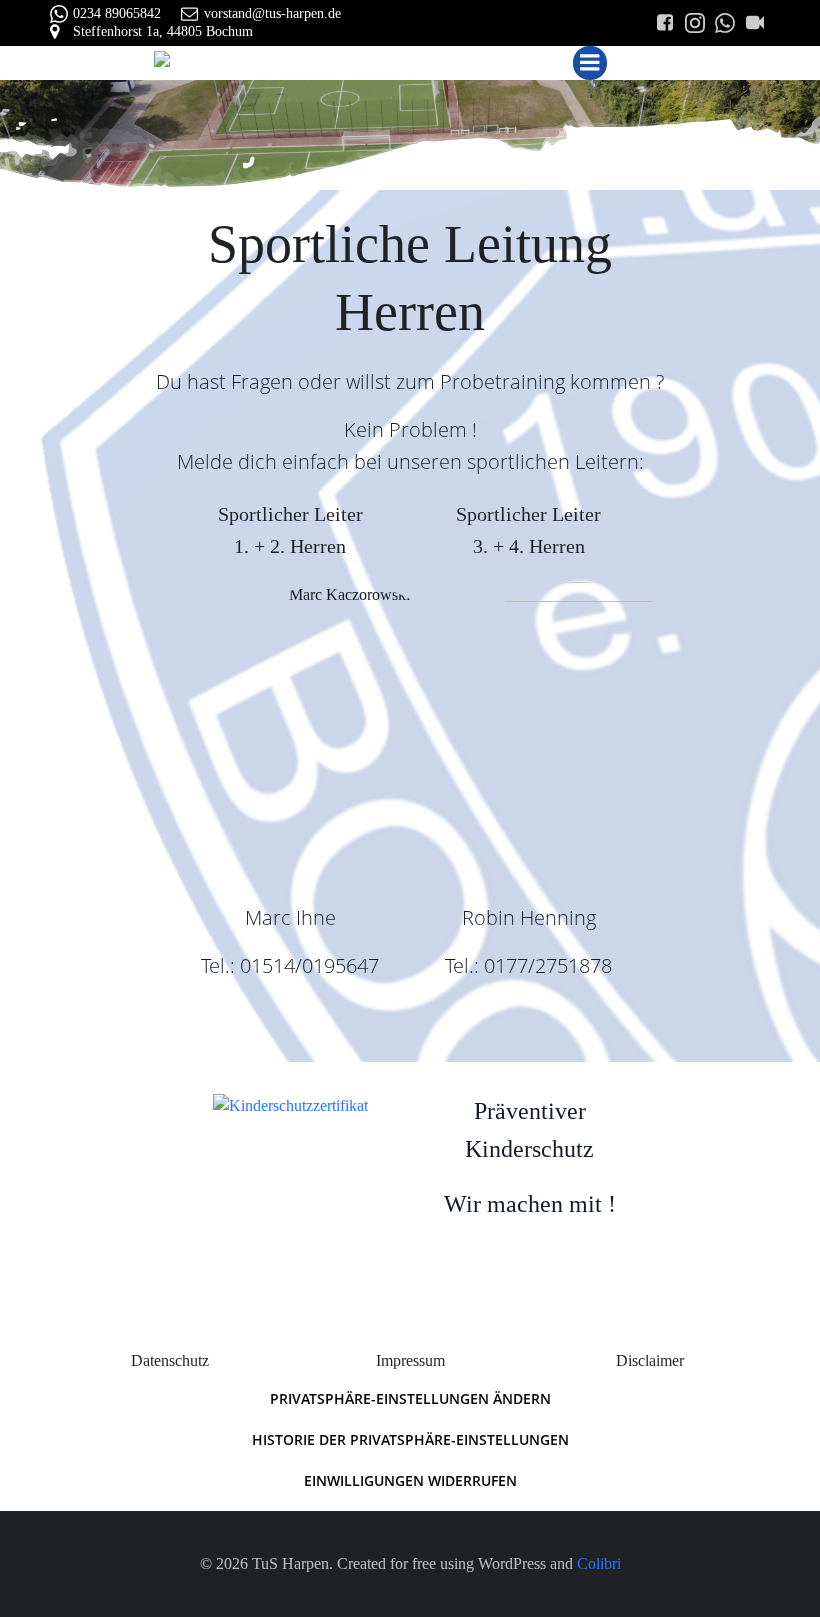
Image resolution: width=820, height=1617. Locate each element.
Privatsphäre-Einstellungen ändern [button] (410, 1398)
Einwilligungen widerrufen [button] (410, 1480)
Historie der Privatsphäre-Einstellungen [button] (410, 1439)
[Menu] (590, 63)
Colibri (599, 1563)
